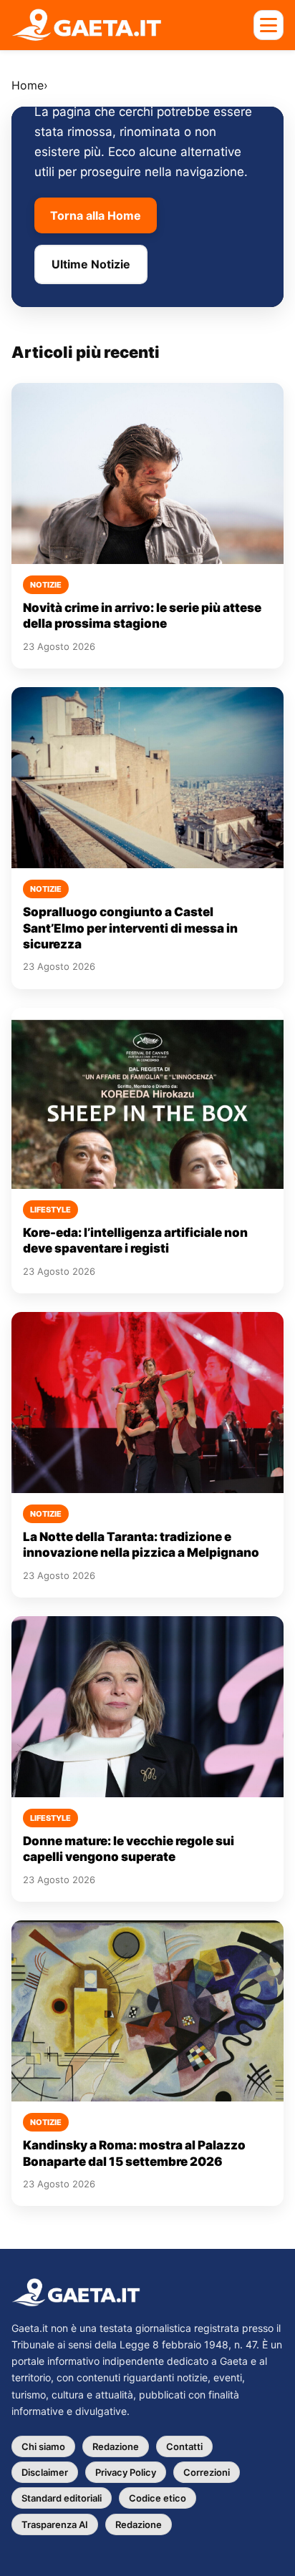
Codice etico (158, 2498)
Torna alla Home (96, 215)
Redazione (116, 2446)
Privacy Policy (126, 2472)
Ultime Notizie (91, 264)
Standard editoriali (62, 2498)
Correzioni (207, 2472)
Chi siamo (43, 2446)
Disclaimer (45, 2472)
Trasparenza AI (55, 2524)
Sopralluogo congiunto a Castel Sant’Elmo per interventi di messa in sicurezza (130, 928)
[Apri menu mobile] (269, 25)
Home (28, 85)
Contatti (184, 2446)
